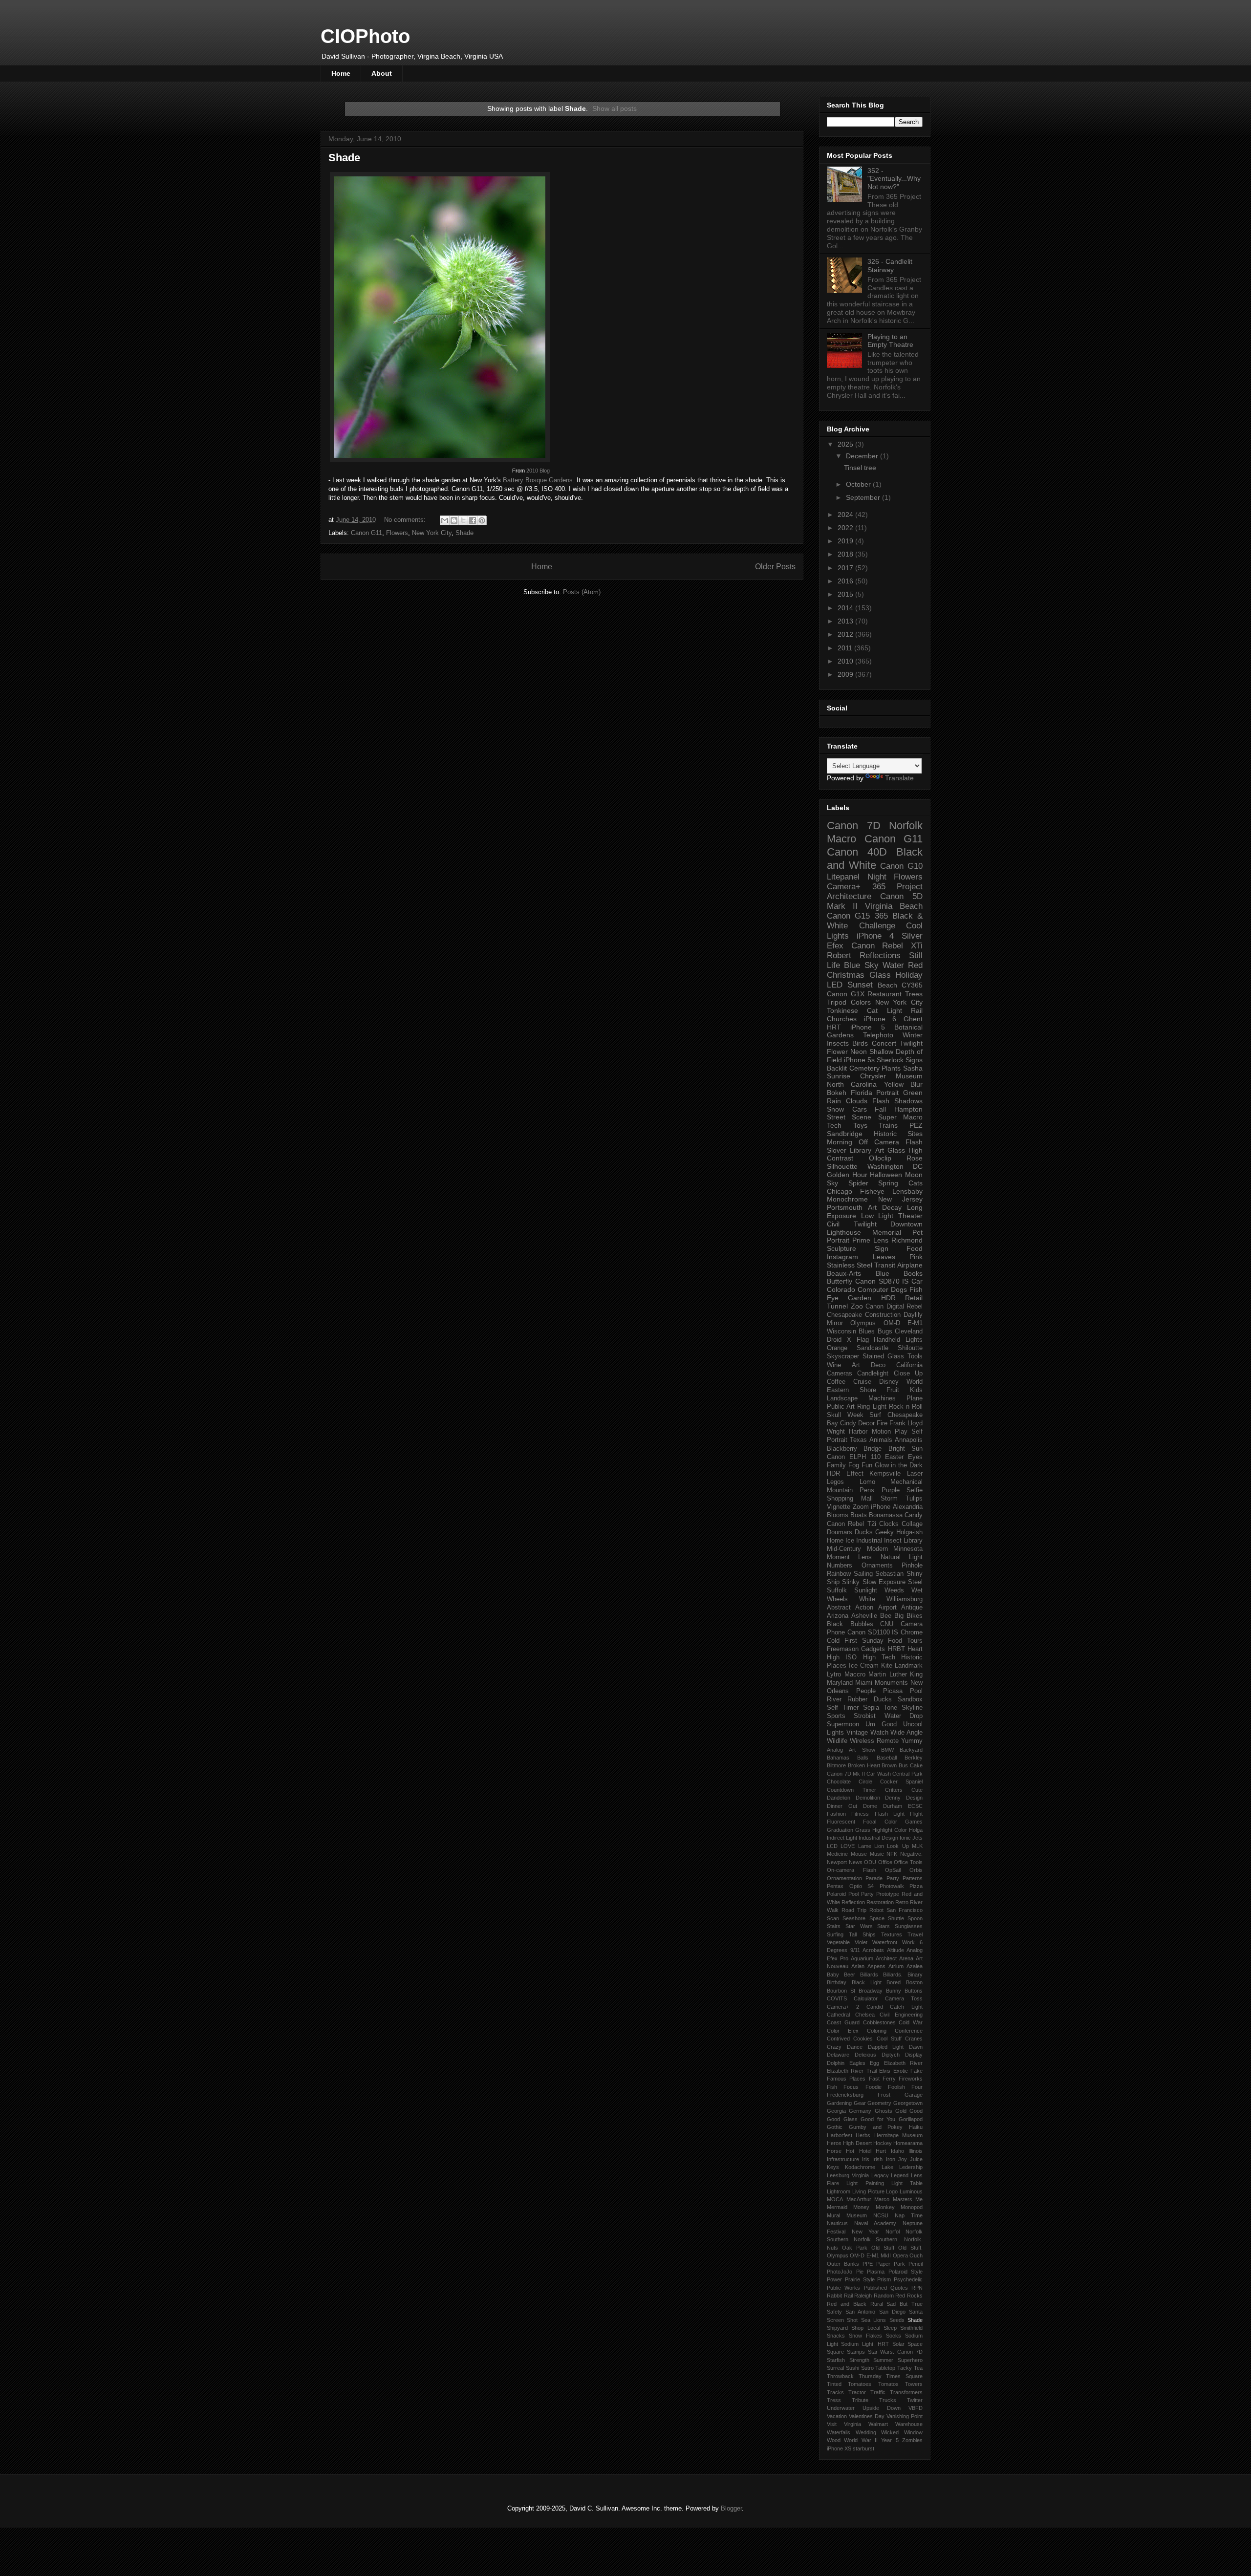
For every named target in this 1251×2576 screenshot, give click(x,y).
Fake (917, 2071)
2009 (846, 674)
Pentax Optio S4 (850, 1886)
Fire (882, 1423)
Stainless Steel (850, 1265)
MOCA (835, 2199)
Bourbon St (841, 1991)
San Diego (892, 2312)
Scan (833, 1918)
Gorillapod (911, 2119)
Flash (881, 1101)
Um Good (881, 1724)
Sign (882, 1248)
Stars (884, 1926)
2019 (846, 541)
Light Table (907, 2183)
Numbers (840, 1566)
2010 (846, 661)
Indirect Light (842, 1838)
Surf (875, 1415)
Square (835, 2352)
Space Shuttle (887, 1918)
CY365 (912, 985)
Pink (916, 1257)
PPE (868, 2264)
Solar (898, 2344)
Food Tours (905, 1641)
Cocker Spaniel (901, 1782)
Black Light (867, 1982)
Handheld (887, 1340)
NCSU (881, 2215)
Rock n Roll (906, 1407)
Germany (860, 2111)
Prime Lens (870, 1240)
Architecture (849, 896)
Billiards (869, 1975)
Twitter (915, 2400)
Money (861, 2207)
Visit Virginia (844, 2424)
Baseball (887, 1758)
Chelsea (865, 2015)
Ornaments (877, 1566)
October (859, 484)
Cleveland (909, 1331)
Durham (893, 1806)
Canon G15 (848, 916)
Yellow (894, 1084)
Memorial (887, 1232)
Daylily (913, 1315)
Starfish (836, 2360)
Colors (861, 1002)
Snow (835, 1109)
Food (915, 1248)
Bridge (873, 1449)
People (866, 1691)
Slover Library (849, 1150)
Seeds (897, 2320)
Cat (872, 1010)
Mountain (840, 1490)
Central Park (907, 1774)
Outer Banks (843, 2264)
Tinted (834, 2384)
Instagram (842, 1257)
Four (917, 2087)
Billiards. (893, 1975)
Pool (916, 1691)
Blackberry (842, 1449)
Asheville (864, 1616)
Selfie (915, 1490)
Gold (901, 2111)
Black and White (875, 859)
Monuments (891, 1683)
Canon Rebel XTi (887, 946)
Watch (879, 1733)
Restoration (880, 1902)
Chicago (840, 1191)
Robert (839, 955)
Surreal (835, 2368)
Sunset (860, 985)
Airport (887, 1608)
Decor (866, 1423)
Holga (916, 1830)
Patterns (913, 1878)
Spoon (915, 1918)
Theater (910, 1216)
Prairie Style (860, 2279)
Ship (833, 1582)
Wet (917, 1590)
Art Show (862, 1750)
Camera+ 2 (843, 2007)
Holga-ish (909, 1532)
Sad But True (905, 2304)
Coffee (836, 1382)
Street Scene (849, 1117)
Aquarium (862, 1958)
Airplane (910, 1265)
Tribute (860, 2400)
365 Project (898, 887)
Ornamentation (844, 1878)
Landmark (909, 1666)
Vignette (839, 1507)
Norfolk (906, 826)
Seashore (854, 1918)
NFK (892, 1854)
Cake (916, 1765)
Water (893, 965)
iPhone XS (839, 2448)
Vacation (837, 2416)
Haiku (916, 2127)
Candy (914, 1515)
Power (834, 2279)
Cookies (863, 2039)
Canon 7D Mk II (846, 1774)
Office (885, 1862)
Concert (884, 1043)
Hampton (908, 1109)
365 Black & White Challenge (875, 921)
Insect (893, 1541)
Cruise (862, 1382)
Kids (916, 1390)
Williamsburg (905, 1599)
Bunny (894, 1991)
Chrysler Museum (891, 1076)
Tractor (857, 2392)
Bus (903, 1765)
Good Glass (842, 2119)
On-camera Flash (852, 1870)
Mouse (859, 1854)
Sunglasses (909, 1926)
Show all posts (615, 108)
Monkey (885, 2207)
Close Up (908, 1374)
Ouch (916, 2255)
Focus (851, 2087)
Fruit (893, 1390)
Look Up (898, 1846)
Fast (874, 2079)
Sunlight (866, 1590)
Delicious (865, 2055)
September (864, 497)
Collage (912, 1524)
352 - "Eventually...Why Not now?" (894, 179)
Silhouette (842, 1166)
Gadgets (873, 1649)
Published (875, 2288)
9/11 (855, 1950)
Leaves (884, 1257)
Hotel (865, 2151)
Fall (880, 1109)
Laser (915, 1474)
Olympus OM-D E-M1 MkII (859, 2255)
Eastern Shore (852, 1390)
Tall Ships (862, 1934)
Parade (874, 1878)
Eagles (857, 2063)
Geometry (879, 2103)
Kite (887, 1666)
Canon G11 (367, 533)
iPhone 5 (868, 1027)
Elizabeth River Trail (852, 2071)
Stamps (856, 2352)
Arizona (838, 1616)
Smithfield (911, 2328)
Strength (859, 2360)
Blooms (838, 1515)
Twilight (911, 1043)
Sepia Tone (880, 1708)
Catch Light (906, 2007)
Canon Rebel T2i (852, 1524)
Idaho (897, 2151)
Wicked (890, 2432)
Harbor (858, 1432)
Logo (892, 2191)
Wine (834, 1365)
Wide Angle (906, 1733)
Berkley (914, 1758)
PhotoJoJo (840, 2272)
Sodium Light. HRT (865, 2344)
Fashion (836, 1814)
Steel (915, 1582)
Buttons (914, 1991)
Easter (894, 1457)
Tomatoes (860, 2384)
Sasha (913, 1068)
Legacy (880, 2175)
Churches (842, 1019)
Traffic (878, 2392)
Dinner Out (842, 1806)
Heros (834, 2143)
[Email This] (445, 520)
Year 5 (890, 2440)
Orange (837, 1348)
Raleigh (863, 2296)
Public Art (841, 1407)
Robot (876, 1910)
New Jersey (900, 1199)
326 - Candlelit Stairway (890, 266)
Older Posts (775, 567)
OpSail (893, 1870)
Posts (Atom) (582, 592)
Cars (860, 1109)
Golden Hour (847, 1175)
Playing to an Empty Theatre (890, 341)
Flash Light (890, 1814)
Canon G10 (901, 866)
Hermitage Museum (898, 2135)
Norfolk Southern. (876, 2239)
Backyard (911, 1750)
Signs (914, 1060)
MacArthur (859, 2199)
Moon (914, 1175)
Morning (840, 1142)
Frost (884, 2095)
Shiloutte (910, 1348)
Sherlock (890, 1060)
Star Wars (859, 1926)
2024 (846, 515)
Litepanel (843, 877)
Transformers (906, 2392)
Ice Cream (864, 1666)
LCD (832, 1846)
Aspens (876, 1966)
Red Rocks (909, 2296)
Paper (883, 2264)
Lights (914, 1340)
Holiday (909, 975)
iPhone (881, 1507)
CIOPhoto (365, 36)
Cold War (911, 2022)
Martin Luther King (895, 1674)
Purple (891, 1490)
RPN (917, 2288)
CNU (887, 1624)
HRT (834, 1027)
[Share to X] (463, 520)
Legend (900, 2175)
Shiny (915, 1574)
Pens (867, 1490)
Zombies (912, 2440)
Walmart (878, 2424)
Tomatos (888, 2384)
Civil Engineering (901, 2015)
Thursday (870, 2376)
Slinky (851, 1582)
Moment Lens (849, 1557)
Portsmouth (845, 1207)
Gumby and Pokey (876, 2127)
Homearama (908, 2143)
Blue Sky (861, 965)
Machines (882, 1398)
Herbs (863, 2135)
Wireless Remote (874, 1741)
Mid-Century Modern (857, 1549)
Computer (873, 1289)
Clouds (857, 1101)
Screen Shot (842, 2320)
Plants (891, 1068)
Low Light (877, 1216)
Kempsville (885, 1474)
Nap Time (909, 2215)
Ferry (889, 2079)
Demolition (868, 1798)
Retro (902, 1902)
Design (914, 1798)
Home (341, 73)
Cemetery (864, 1068)
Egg (874, 2063)
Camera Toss (904, 1998)
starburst (863, 2448)
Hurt (881, 2151)
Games (914, 1822)
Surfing (835, 1934)
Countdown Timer (852, 1790)
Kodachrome (860, 2167)
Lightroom (839, 2191)
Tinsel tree (860, 468)
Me (919, 2199)
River (834, 1699)
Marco (882, 2199)
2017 (846, 568)
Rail (848, 2296)
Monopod (912, 2207)
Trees (914, 994)
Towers (914, 2384)
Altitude (895, 1950)
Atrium (896, 1966)
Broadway (871, 1991)
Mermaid (837, 2207)
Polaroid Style (906, 2272)
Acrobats (873, 1950)
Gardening (839, 2103)
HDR (888, 1298)
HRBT (896, 1649)
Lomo (867, 1482)
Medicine (837, 1854)
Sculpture (841, 1248)
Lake (887, 2167)
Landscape (842, 1398)
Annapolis (909, 1440)
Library (913, 1541)
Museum (857, 2215)
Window (913, 2432)
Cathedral (838, 2015)
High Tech (879, 1657)
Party (893, 1878)
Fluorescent (841, 1822)
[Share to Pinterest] (482, 520)
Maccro (855, 1674)
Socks (894, 2336)
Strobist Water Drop (888, 1716)
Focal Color (880, 1822)
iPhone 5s (859, 1060)
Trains (888, 1125)
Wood (834, 2440)
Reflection (853, 1902)
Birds (860, 1043)
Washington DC (895, 1166)
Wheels (837, 1599)
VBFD (916, 2408)
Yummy (912, 1741)
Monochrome (847, 1199)
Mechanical (906, 1482)
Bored (894, 1982)
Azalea (915, 1966)
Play (901, 1432)
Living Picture (868, 2191)
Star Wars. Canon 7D (895, 2352)
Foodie (874, 2087)
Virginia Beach (894, 906)
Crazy (834, 2047)
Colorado (841, 1289)
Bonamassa (886, 1515)
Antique (912, 1608)
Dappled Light (886, 2047)
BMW (887, 1750)
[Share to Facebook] (473, 520)
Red (915, 965)
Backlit (837, 1068)
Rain (834, 1101)
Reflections (880, 955)
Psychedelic (908, 2279)
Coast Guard (843, 2022)
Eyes (915, 1457)
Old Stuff (883, 2248)
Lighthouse (844, 1232)
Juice (916, 2159)
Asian (858, 1966)
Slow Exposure (884, 1582)
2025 (846, 444)
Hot (850, 2151)
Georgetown (908, 2103)
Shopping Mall (850, 1499)
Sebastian (889, 1574)
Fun (867, 1465)
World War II (861, 2440)
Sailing (863, 1574)
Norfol (893, 2232)
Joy (903, 2159)
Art (872, 1207)
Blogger (731, 2508)
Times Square (904, 2376)
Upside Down (882, 2408)
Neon (859, 1052)
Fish (832, 2087)
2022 (846, 528)
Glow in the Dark (899, 1465)
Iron (891, 2159)
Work (908, 1942)
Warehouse (909, 2424)
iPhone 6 (880, 1019)
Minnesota (908, 1549)
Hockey (883, 2143)
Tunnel (837, 1306)
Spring (888, 1183)
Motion (881, 1432)
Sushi (852, 2368)
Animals (881, 1440)
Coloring (877, 2031)
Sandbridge (845, 1134)
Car (917, 1281)
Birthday (837, 1982)
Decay (892, 1207)
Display (914, 2055)
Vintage (857, 1733)
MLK (917, 1846)
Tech (834, 1125)
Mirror (835, 1323)
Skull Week (845, 1415)
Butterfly (840, 1281)
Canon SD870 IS (882, 1281)
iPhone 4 (875, 936)
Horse (834, 2151)
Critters (894, 1790)
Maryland (840, 1683)
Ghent (913, 1019)
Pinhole (912, 1566)
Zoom (861, 1507)
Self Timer (843, 1708)
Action (864, 1608)
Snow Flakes (865, 2336)
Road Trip (854, 1910)
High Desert (857, 2143)
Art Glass (890, 1150)
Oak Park (855, 2248)
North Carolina (852, 1084)
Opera (900, 2255)
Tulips (914, 1499)
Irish (877, 2159)
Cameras (840, 1374)
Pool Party (861, 1894)
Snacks (836, 2336)
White (867, 1599)
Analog (835, 1750)
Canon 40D (857, 852)
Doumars (840, 1532)
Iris (866, 2159)
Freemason (843, 1649)
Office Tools (908, 1862)
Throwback (840, 2376)
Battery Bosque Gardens (538, 480)
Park (899, 2264)
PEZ (916, 1125)
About (382, 73)
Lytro (834, 1674)
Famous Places (846, 2079)
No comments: (406, 520)
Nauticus (837, 2223)
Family (836, 1465)
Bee (886, 1616)
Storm (889, 1499)
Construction (883, 1315)
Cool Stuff (889, 2039)
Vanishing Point (905, 2416)
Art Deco (869, 1365)
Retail (914, 1298)
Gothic (835, 2127)
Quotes (899, 2288)
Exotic (901, 2071)
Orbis (916, 1870)
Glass (880, 975)
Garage (914, 2095)
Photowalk (892, 1886)
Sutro (867, 2368)
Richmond (907, 1240)
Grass (863, 1830)
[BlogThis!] (454, 520)
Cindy (848, 1423)
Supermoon (843, 1724)
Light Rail (905, 1010)
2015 (846, 594)
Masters (903, 2199)
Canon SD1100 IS (873, 1632)
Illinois (916, 2151)
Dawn (916, 2047)
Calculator (866, 1998)
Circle (865, 1782)
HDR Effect (845, 1474)
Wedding (866, 2432)
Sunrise (839, 1076)
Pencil (916, 2264)
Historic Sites (898, 1134)
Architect (886, 1958)
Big (899, 1616)
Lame (865, 1846)
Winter (913, 1035)
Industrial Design (878, 1838)
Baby (833, 1975)
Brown (889, 1765)
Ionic (905, 1838)
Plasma (876, 2272)
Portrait (887, 1093)
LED (835, 985)
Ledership (911, 2167)
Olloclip (880, 1158)
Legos (835, 1482)
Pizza (916, 1886)
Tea (918, 2368)
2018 (846, 554)
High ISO (842, 1657)
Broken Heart (864, 1765)
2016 (846, 581)
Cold (833, 1641)
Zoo (857, 1306)
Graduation (840, 1830)
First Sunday (864, 1641)
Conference (909, 2031)
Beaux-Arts (844, 1273)
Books (913, 1273)
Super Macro (900, 1117)
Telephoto (878, 1035)
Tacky (905, 2368)
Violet (861, 1942)
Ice (850, 1541)
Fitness (860, 1814)
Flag (863, 1340)
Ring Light (872, 1407)
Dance (855, 2047)
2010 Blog (538, 471)
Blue (883, 1273)
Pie (860, 2272)
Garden (860, 1298)
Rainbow (839, 1574)
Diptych (891, 2055)
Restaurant (884, 994)
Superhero (910, 2360)
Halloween (886, 1175)
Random (884, 2296)
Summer (883, 2360)
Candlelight (873, 1374)
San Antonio (860, 2312)
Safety (834, 2312)
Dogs (899, 1289)
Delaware (838, 2055)
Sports (836, 1716)
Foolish (896, 2087)
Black (835, 1624)
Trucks (888, 2400)
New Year (866, 2232)
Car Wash (879, 1774)
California (909, 1365)
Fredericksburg (845, 2095)
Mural (833, 2215)
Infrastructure (843, 2159)
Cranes (914, 2039)
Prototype (888, 1894)
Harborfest (840, 2135)
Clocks (889, 1524)
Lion (879, 1846)
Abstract (839, 1608)
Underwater (841, 2408)
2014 (846, 608)
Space (915, 2344)
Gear (860, 2103)
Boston (914, 1982)
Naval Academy (875, 2223)
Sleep (890, 2328)
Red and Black (847, 2304)
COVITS (837, 1998)
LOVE (848, 1846)
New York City (432, 533)
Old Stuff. (910, 2248)
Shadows (908, 1101)
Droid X (839, 1340)
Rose (915, 1158)
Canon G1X (846, 994)
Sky (832, 1183)
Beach (887, 985)
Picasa (893, 1691)
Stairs (834, 1926)
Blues (867, 1331)
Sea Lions (874, 2320)
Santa (916, 2312)
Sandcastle (873, 1348)
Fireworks (911, 2079)
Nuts (832, 2248)
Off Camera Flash (891, 1142)
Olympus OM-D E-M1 (886, 1323)
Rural (877, 2304)
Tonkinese (842, 1010)
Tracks (835, 2392)
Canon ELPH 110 (854, 1457)
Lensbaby (907, 1191)
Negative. (911, 1854)
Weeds (894, 1590)
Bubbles (862, 1624)
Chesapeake (844, 1315)
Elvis (885, 2071)
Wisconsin (841, 1331)
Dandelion (839, 1798)
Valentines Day (867, 2416)
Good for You (878, 2119)
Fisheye (872, 1191)
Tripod (837, 1002)
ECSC (915, 1806)
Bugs (885, 1331)
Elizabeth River (904, 2063)
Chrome (912, 1632)
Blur (917, 1084)
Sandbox (910, 1699)
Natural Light (902, 1557)
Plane (915, 1398)
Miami (864, 1683)
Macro (841, 839)
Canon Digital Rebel (894, 1307)
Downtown (906, 1224)
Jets (917, 1838)
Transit (885, 1265)
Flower (837, 1052)
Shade (344, 158)
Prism (884, 2279)
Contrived (838, 2039)
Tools (915, 1356)
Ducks (864, 1532)
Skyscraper (843, 1356)
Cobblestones (879, 2022)
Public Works (843, 2288)
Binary (915, 1975)
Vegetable (838, 1942)
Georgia (836, 2111)
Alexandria (908, 1507)
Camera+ (844, 887)
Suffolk (837, 1590)
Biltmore (836, 1765)
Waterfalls (839, 2432)
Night (877, 877)
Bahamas (838, 1758)
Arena (906, 1958)
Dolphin (836, 2063)
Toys (860, 1125)
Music (877, 1854)
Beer (850, 1975)
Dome (870, 1806)
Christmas (846, 975)
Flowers (397, 533)
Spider (858, 1183)
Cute (917, 1790)
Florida (862, 1093)
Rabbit (834, 2296)
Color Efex (843, 2031)
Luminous (911, 2191)
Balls (863, 1758)
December (863, 456)
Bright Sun (906, 1449)
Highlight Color (890, 1830)
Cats (916, 1183)
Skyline (912, 1708)
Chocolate (839, 1782)
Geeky (884, 1532)
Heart (915, 1649)
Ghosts (884, 2111)
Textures (892, 1934)
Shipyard (837, 2328)
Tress (834, 2400)
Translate (899, 778)
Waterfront (885, 1942)
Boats (859, 1515)
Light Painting (865, 2183)
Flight (916, 1814)
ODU (870, 1862)
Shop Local (865, 2328)
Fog (854, 1465)
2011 (846, 648)
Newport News (845, 1862)
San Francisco (905, 1910)
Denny (893, 1798)
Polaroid (836, 1894)
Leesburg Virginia (848, 2175)
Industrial (869, 1541)
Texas (858, 1440)
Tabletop (885, 2368)
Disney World (901, 1382)
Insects (838, 1043)
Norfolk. (913, 2239)
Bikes (915, 1616)
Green (913, 1093)
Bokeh (837, 1093)
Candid (875, 2007)
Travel (915, 1934)
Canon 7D (854, 826)
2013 (846, 621)
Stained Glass (883, 1356)
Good (916, 2111)
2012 (846, 634)
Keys (833, 2167)
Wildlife (837, 1741)
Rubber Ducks (869, 1699)
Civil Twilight (852, 1224)
